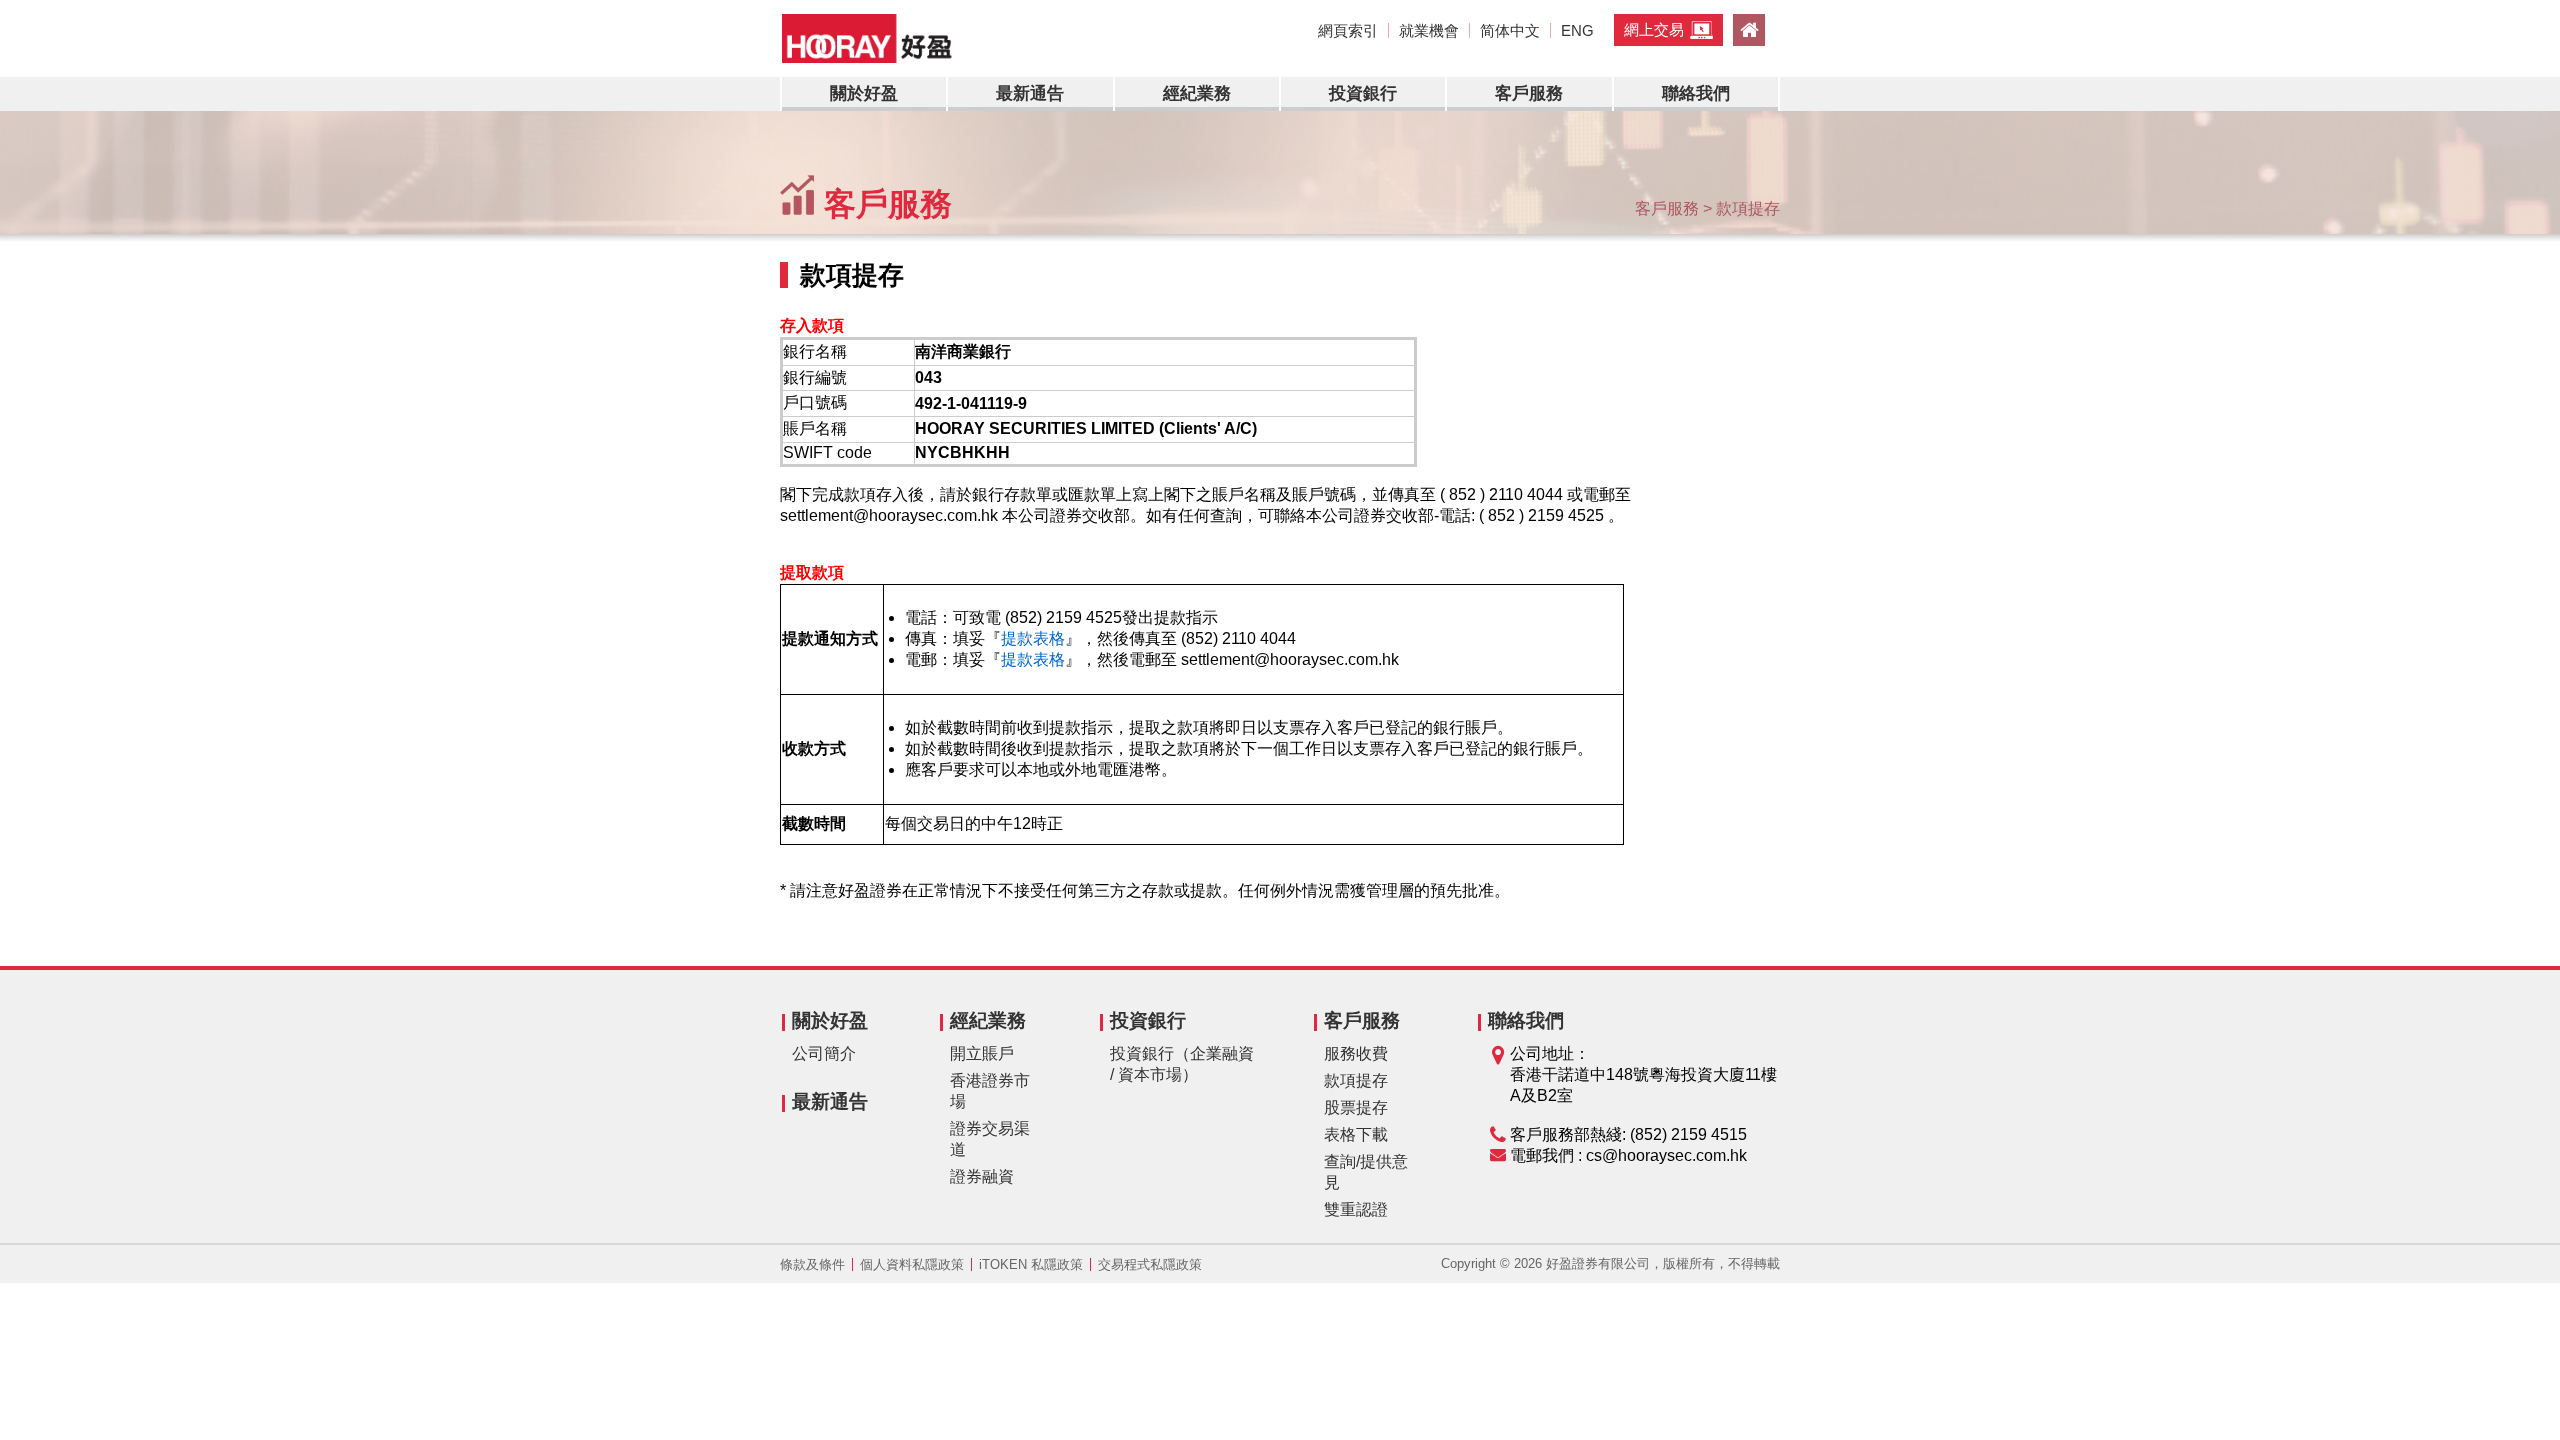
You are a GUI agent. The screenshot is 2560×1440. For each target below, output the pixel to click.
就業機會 (1429, 30)
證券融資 (982, 1176)
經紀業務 (1197, 93)
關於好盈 (864, 93)
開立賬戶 (982, 1053)
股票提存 (1356, 1107)
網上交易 (1654, 29)
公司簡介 (824, 1053)
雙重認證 (1356, 1209)
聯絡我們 (1696, 93)
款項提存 (1356, 1080)
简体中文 (1510, 30)
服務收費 (1356, 1053)
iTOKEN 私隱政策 (1031, 1264)
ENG (1577, 30)
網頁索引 (1348, 30)
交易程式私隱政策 (1150, 1264)
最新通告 (1030, 93)
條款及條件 (812, 1264)
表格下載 (1356, 1134)
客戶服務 (1529, 93)
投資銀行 (1363, 93)
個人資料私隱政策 (912, 1264)
